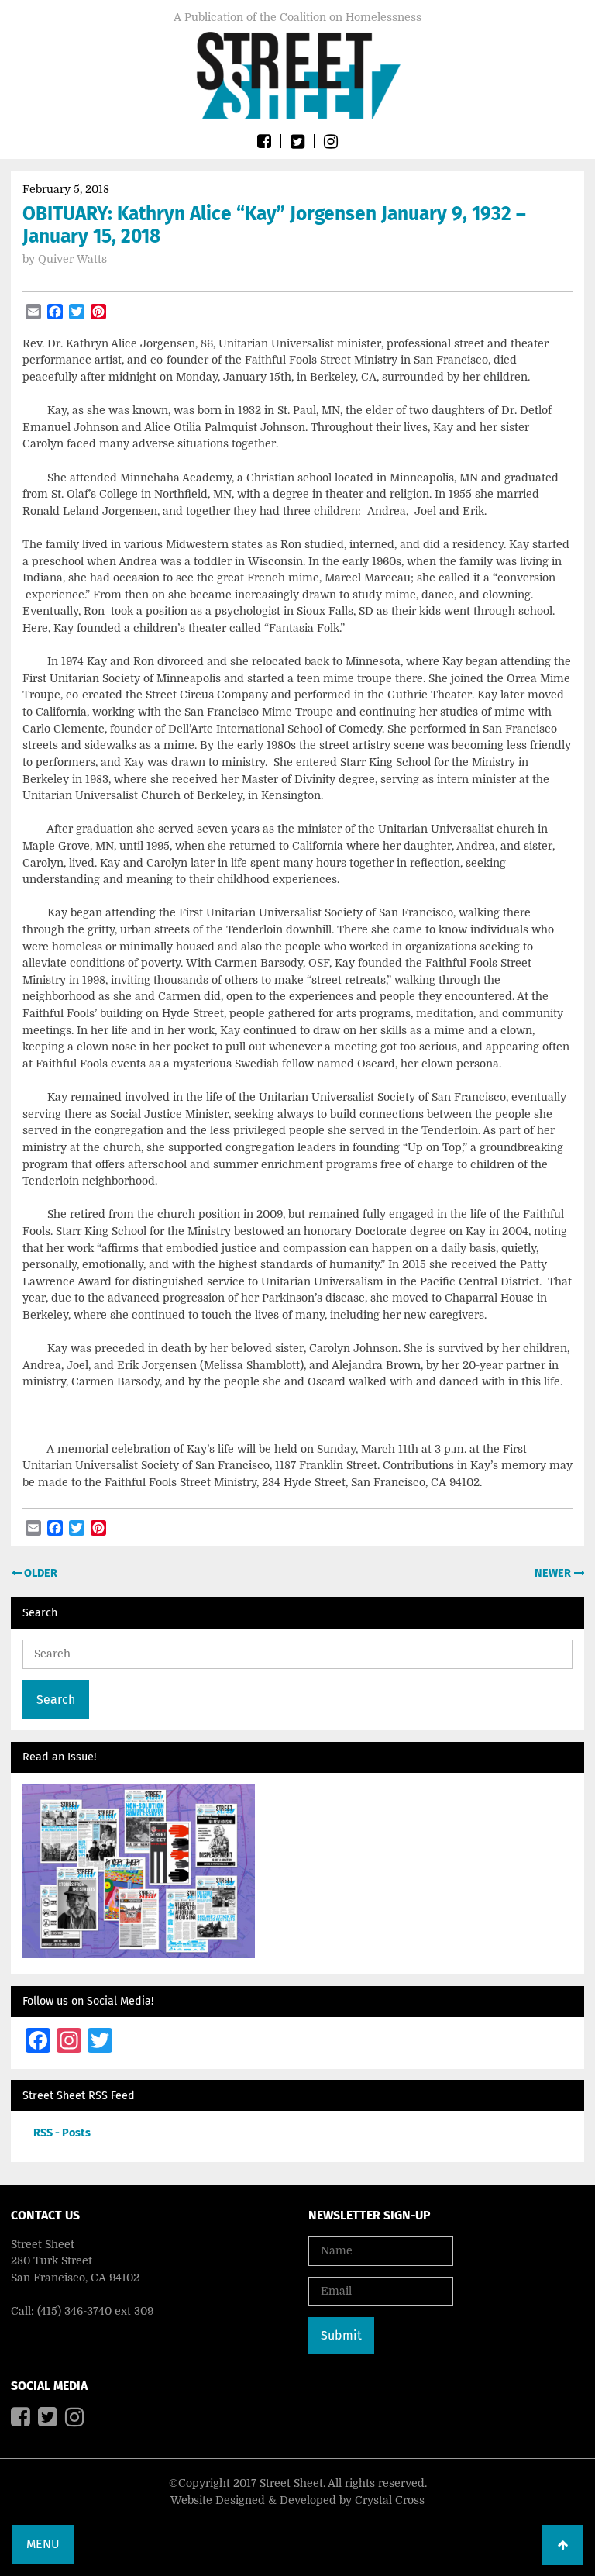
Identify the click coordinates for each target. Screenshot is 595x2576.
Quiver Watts (72, 259)
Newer (554, 1573)
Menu (43, 2544)
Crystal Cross (390, 2500)
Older (40, 1573)
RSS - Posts (62, 2133)
